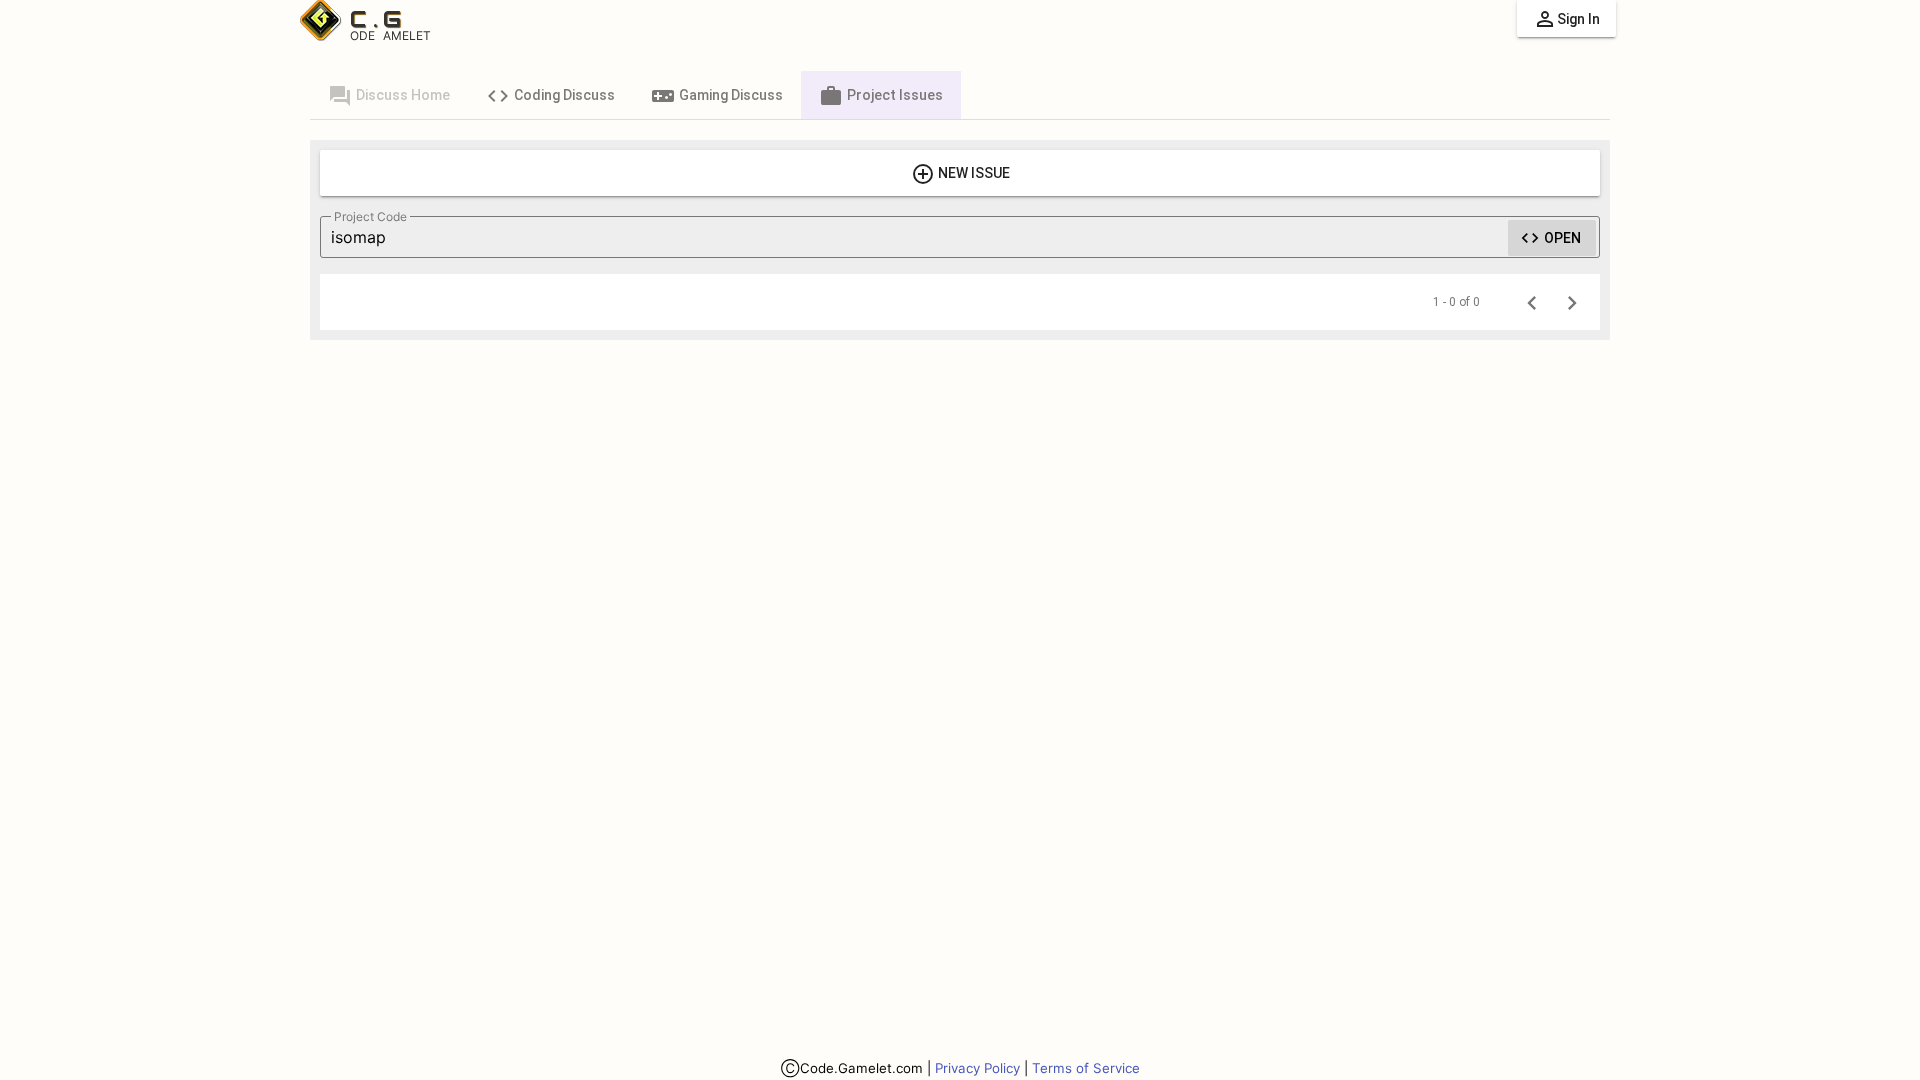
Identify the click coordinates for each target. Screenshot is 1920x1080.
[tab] (389, 95)
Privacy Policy (977, 1068)
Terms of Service (1086, 1068)
